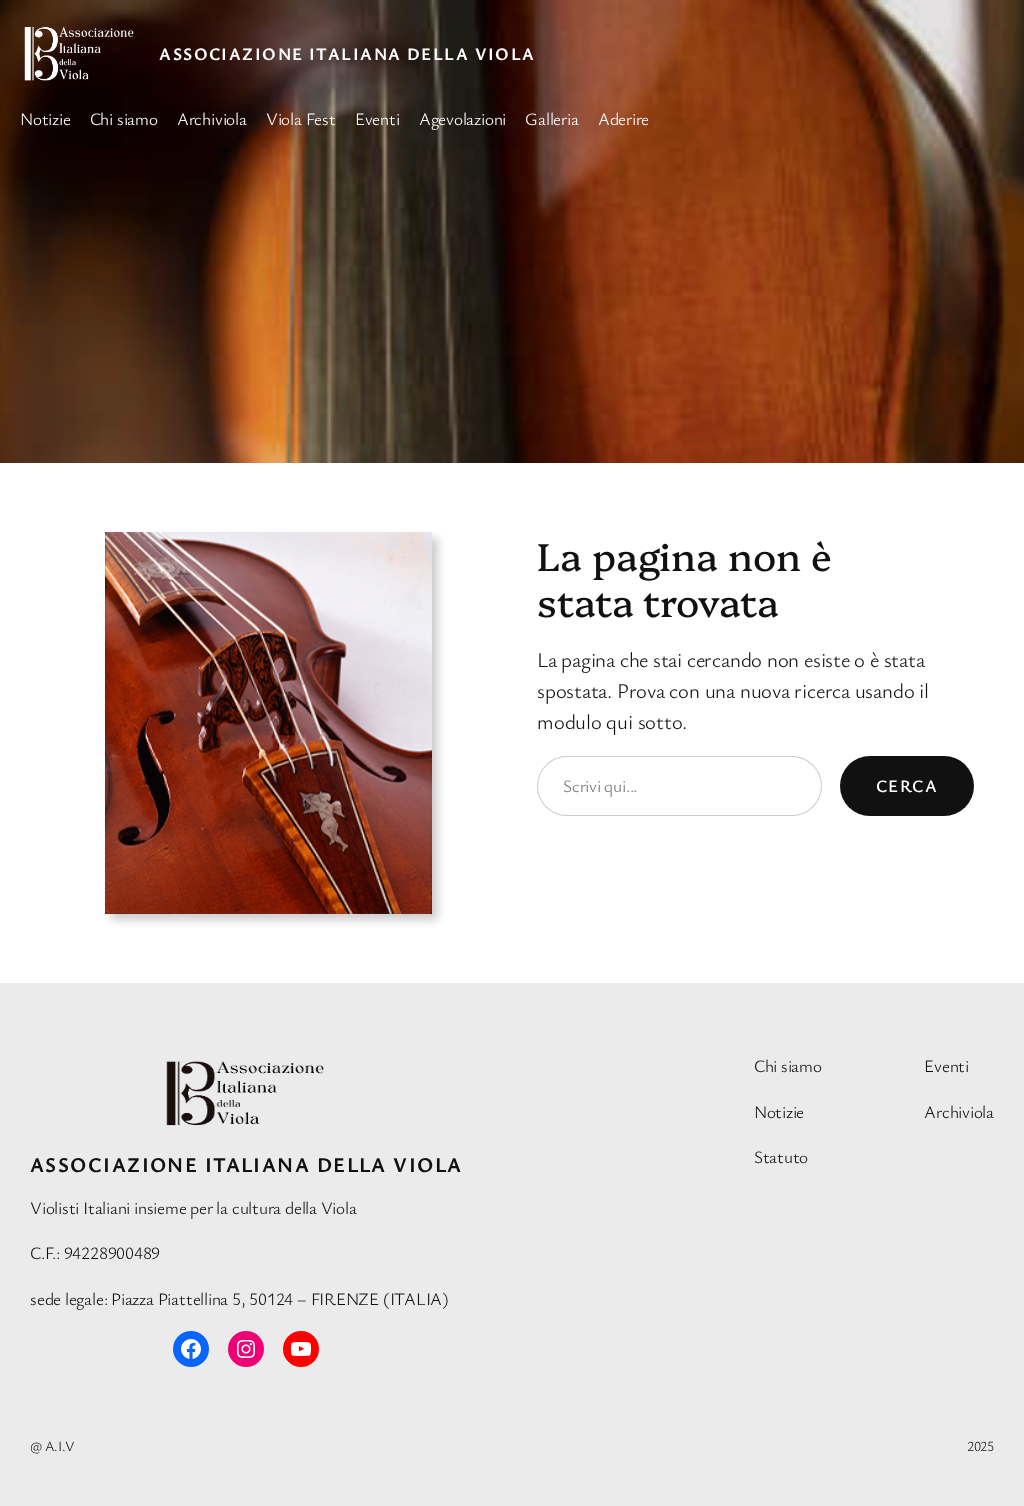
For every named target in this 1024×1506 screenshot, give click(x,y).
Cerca (907, 785)
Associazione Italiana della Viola (347, 53)
